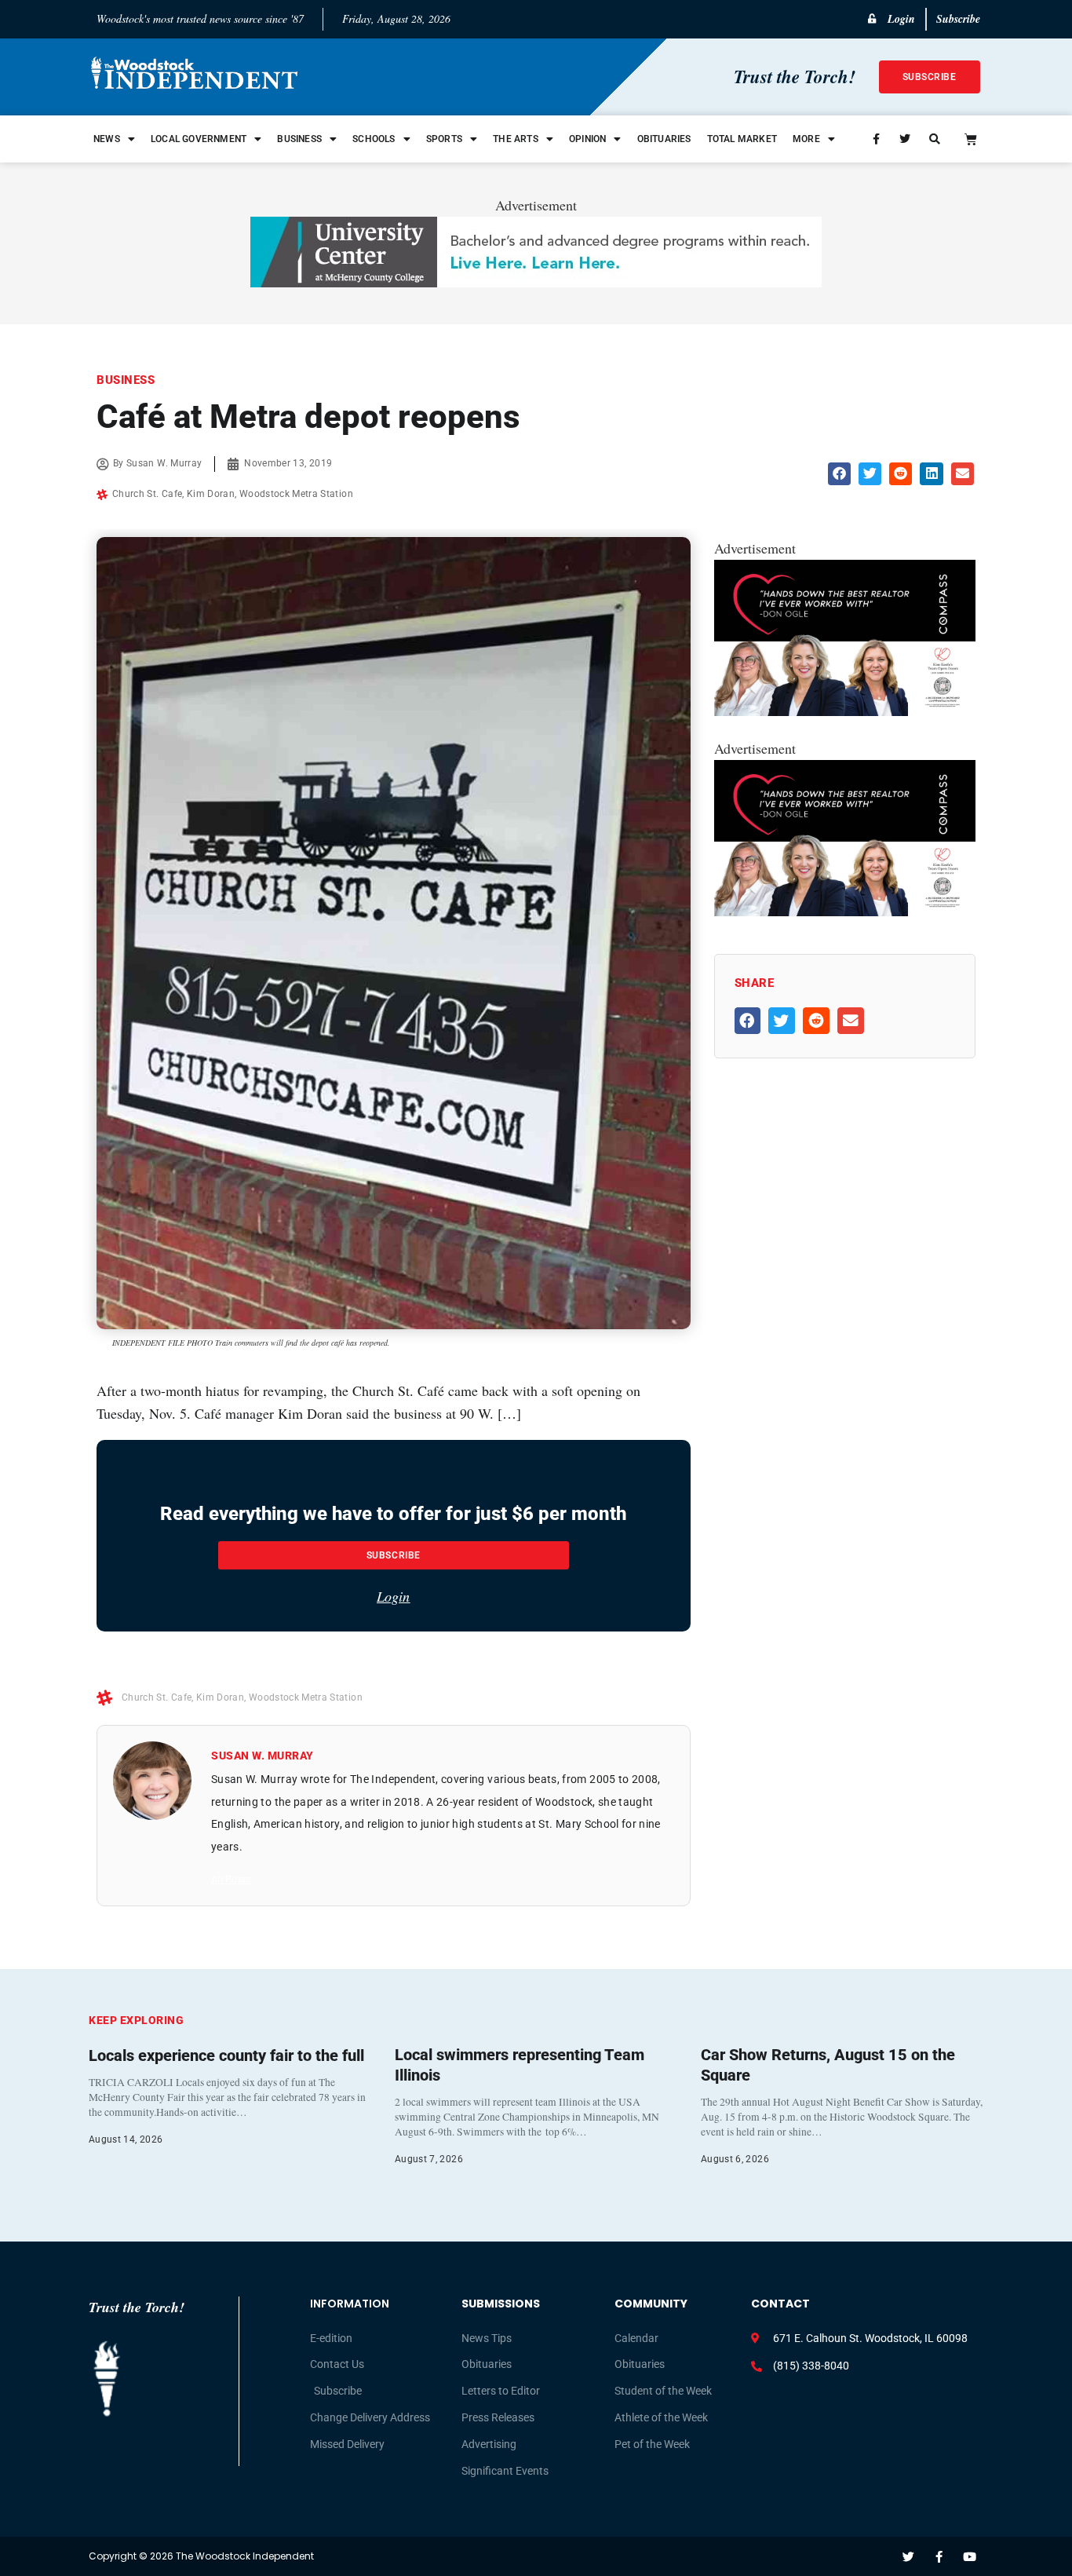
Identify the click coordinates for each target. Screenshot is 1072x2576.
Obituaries (664, 139)
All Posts (231, 1880)
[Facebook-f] (939, 2557)
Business (299, 139)
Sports (444, 139)
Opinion (587, 139)
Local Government (199, 139)
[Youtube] (970, 2557)
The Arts (516, 139)
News (107, 139)
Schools (374, 139)
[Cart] (971, 139)
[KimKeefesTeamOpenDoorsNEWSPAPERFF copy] (845, 711)
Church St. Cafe (147, 494)
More (806, 139)
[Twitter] (908, 2557)
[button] (839, 474)
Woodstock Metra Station (296, 494)
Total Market (742, 139)
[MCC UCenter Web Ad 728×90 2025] (536, 282)
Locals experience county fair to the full (226, 2055)
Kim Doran (211, 494)
